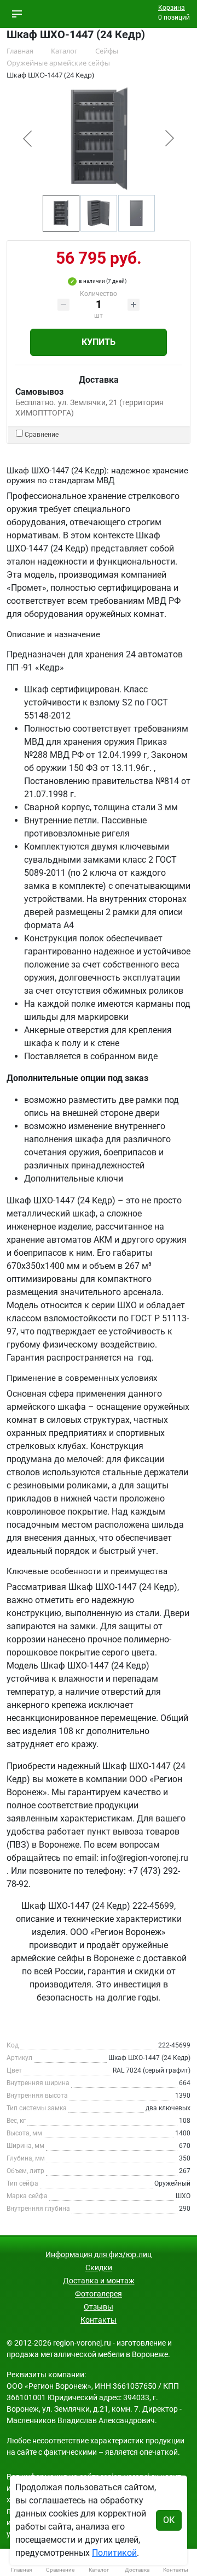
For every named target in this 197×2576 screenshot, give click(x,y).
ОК (169, 2520)
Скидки (99, 2268)
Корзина (172, 8)
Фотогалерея (99, 2294)
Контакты (99, 2320)
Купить (99, 342)
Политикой (114, 2553)
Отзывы (99, 2307)
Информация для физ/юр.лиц (99, 2254)
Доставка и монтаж (99, 2281)
